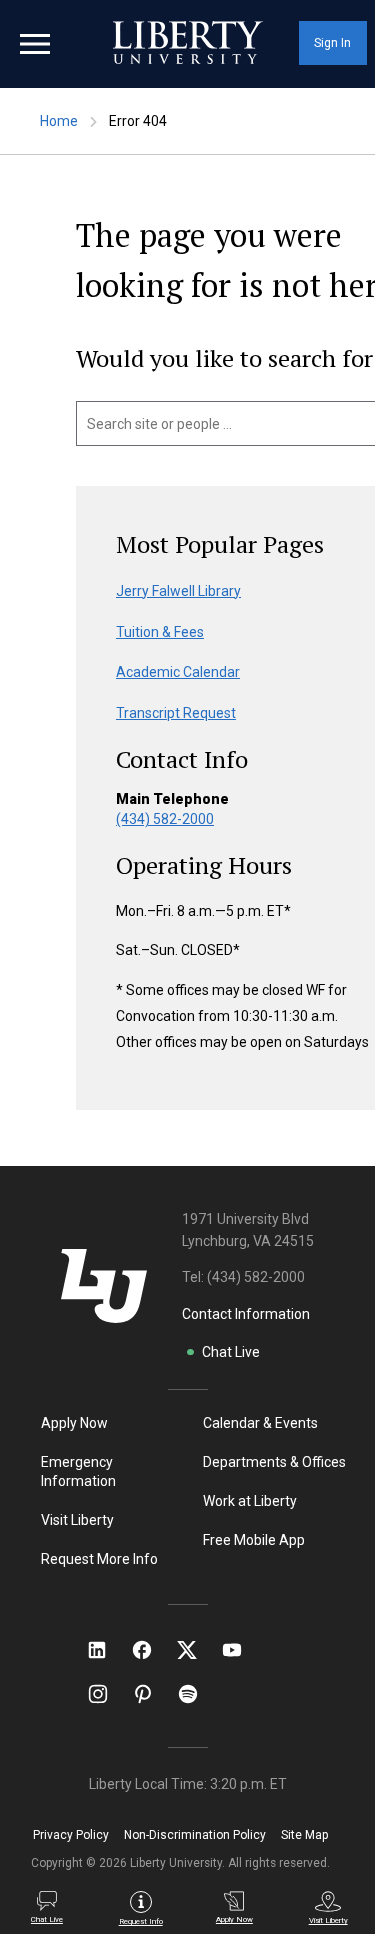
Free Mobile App (254, 1540)
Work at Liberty (250, 1501)
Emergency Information (78, 1471)
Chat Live (231, 1352)
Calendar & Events (260, 1423)
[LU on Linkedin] (107, 1650)
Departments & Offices (274, 1462)
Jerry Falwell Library (178, 591)
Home (59, 121)
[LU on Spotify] (196, 1694)
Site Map (304, 1835)
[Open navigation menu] (35, 44)
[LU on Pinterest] (151, 1694)
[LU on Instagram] (107, 1694)
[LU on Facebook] (152, 1650)
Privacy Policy (71, 1835)
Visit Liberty (77, 1520)
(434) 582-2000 (165, 819)
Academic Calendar (178, 672)
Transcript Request (176, 713)
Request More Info (99, 1559)
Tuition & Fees (160, 632)
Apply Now (74, 1423)
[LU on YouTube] (242, 1650)
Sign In (332, 43)
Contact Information (246, 1314)
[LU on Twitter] (197, 1650)
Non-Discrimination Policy (195, 1835)
